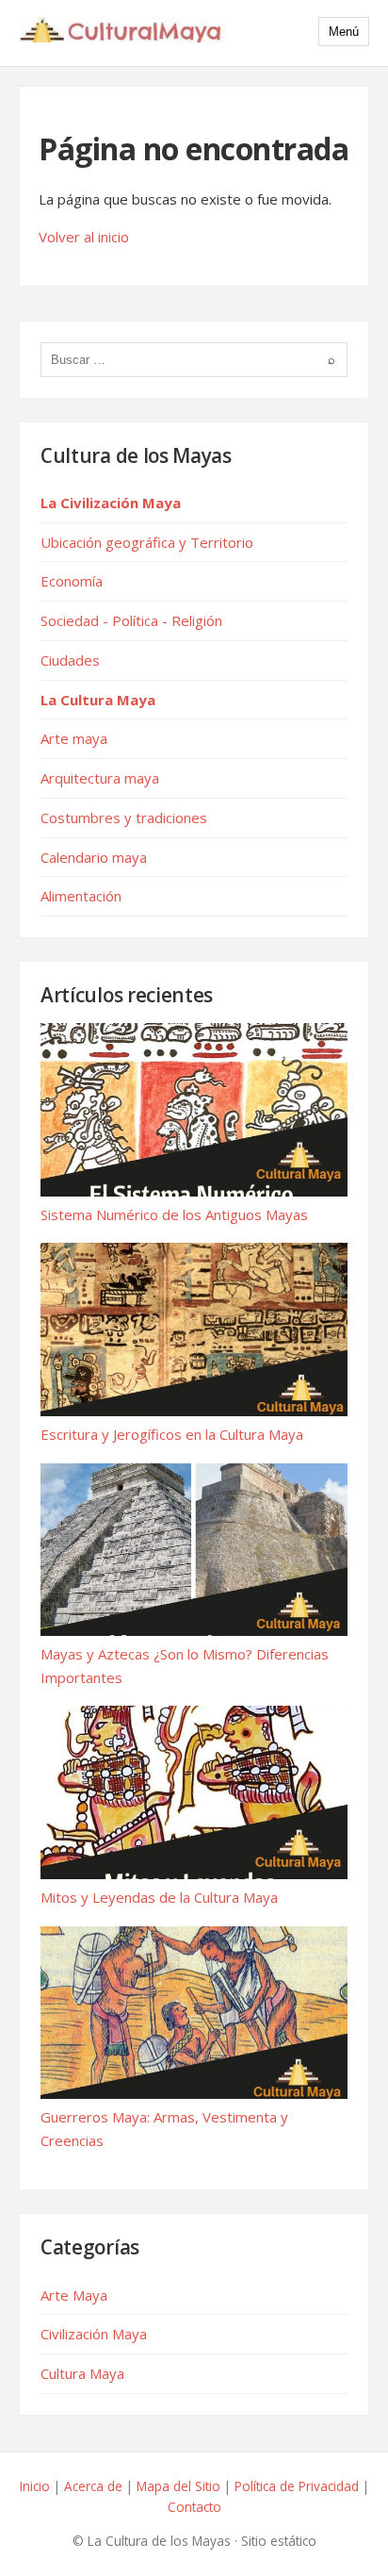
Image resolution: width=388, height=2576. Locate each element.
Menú (344, 32)
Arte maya (74, 738)
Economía (72, 581)
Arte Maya (74, 2295)
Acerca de (93, 2486)
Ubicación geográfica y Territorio (147, 542)
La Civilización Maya (111, 503)
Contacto (194, 2507)
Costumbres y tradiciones (124, 817)
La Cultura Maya (98, 700)
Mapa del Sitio (178, 2486)
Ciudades (70, 660)
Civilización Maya (94, 2334)
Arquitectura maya (100, 778)
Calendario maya (94, 857)
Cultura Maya (82, 2373)
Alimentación (81, 896)
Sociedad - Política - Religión (131, 620)
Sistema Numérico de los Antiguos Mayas (174, 1214)
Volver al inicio (84, 237)
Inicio (35, 2486)
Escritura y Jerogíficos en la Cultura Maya (172, 1434)
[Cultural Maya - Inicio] (122, 33)
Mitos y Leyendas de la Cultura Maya (159, 1897)
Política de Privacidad (297, 2486)
